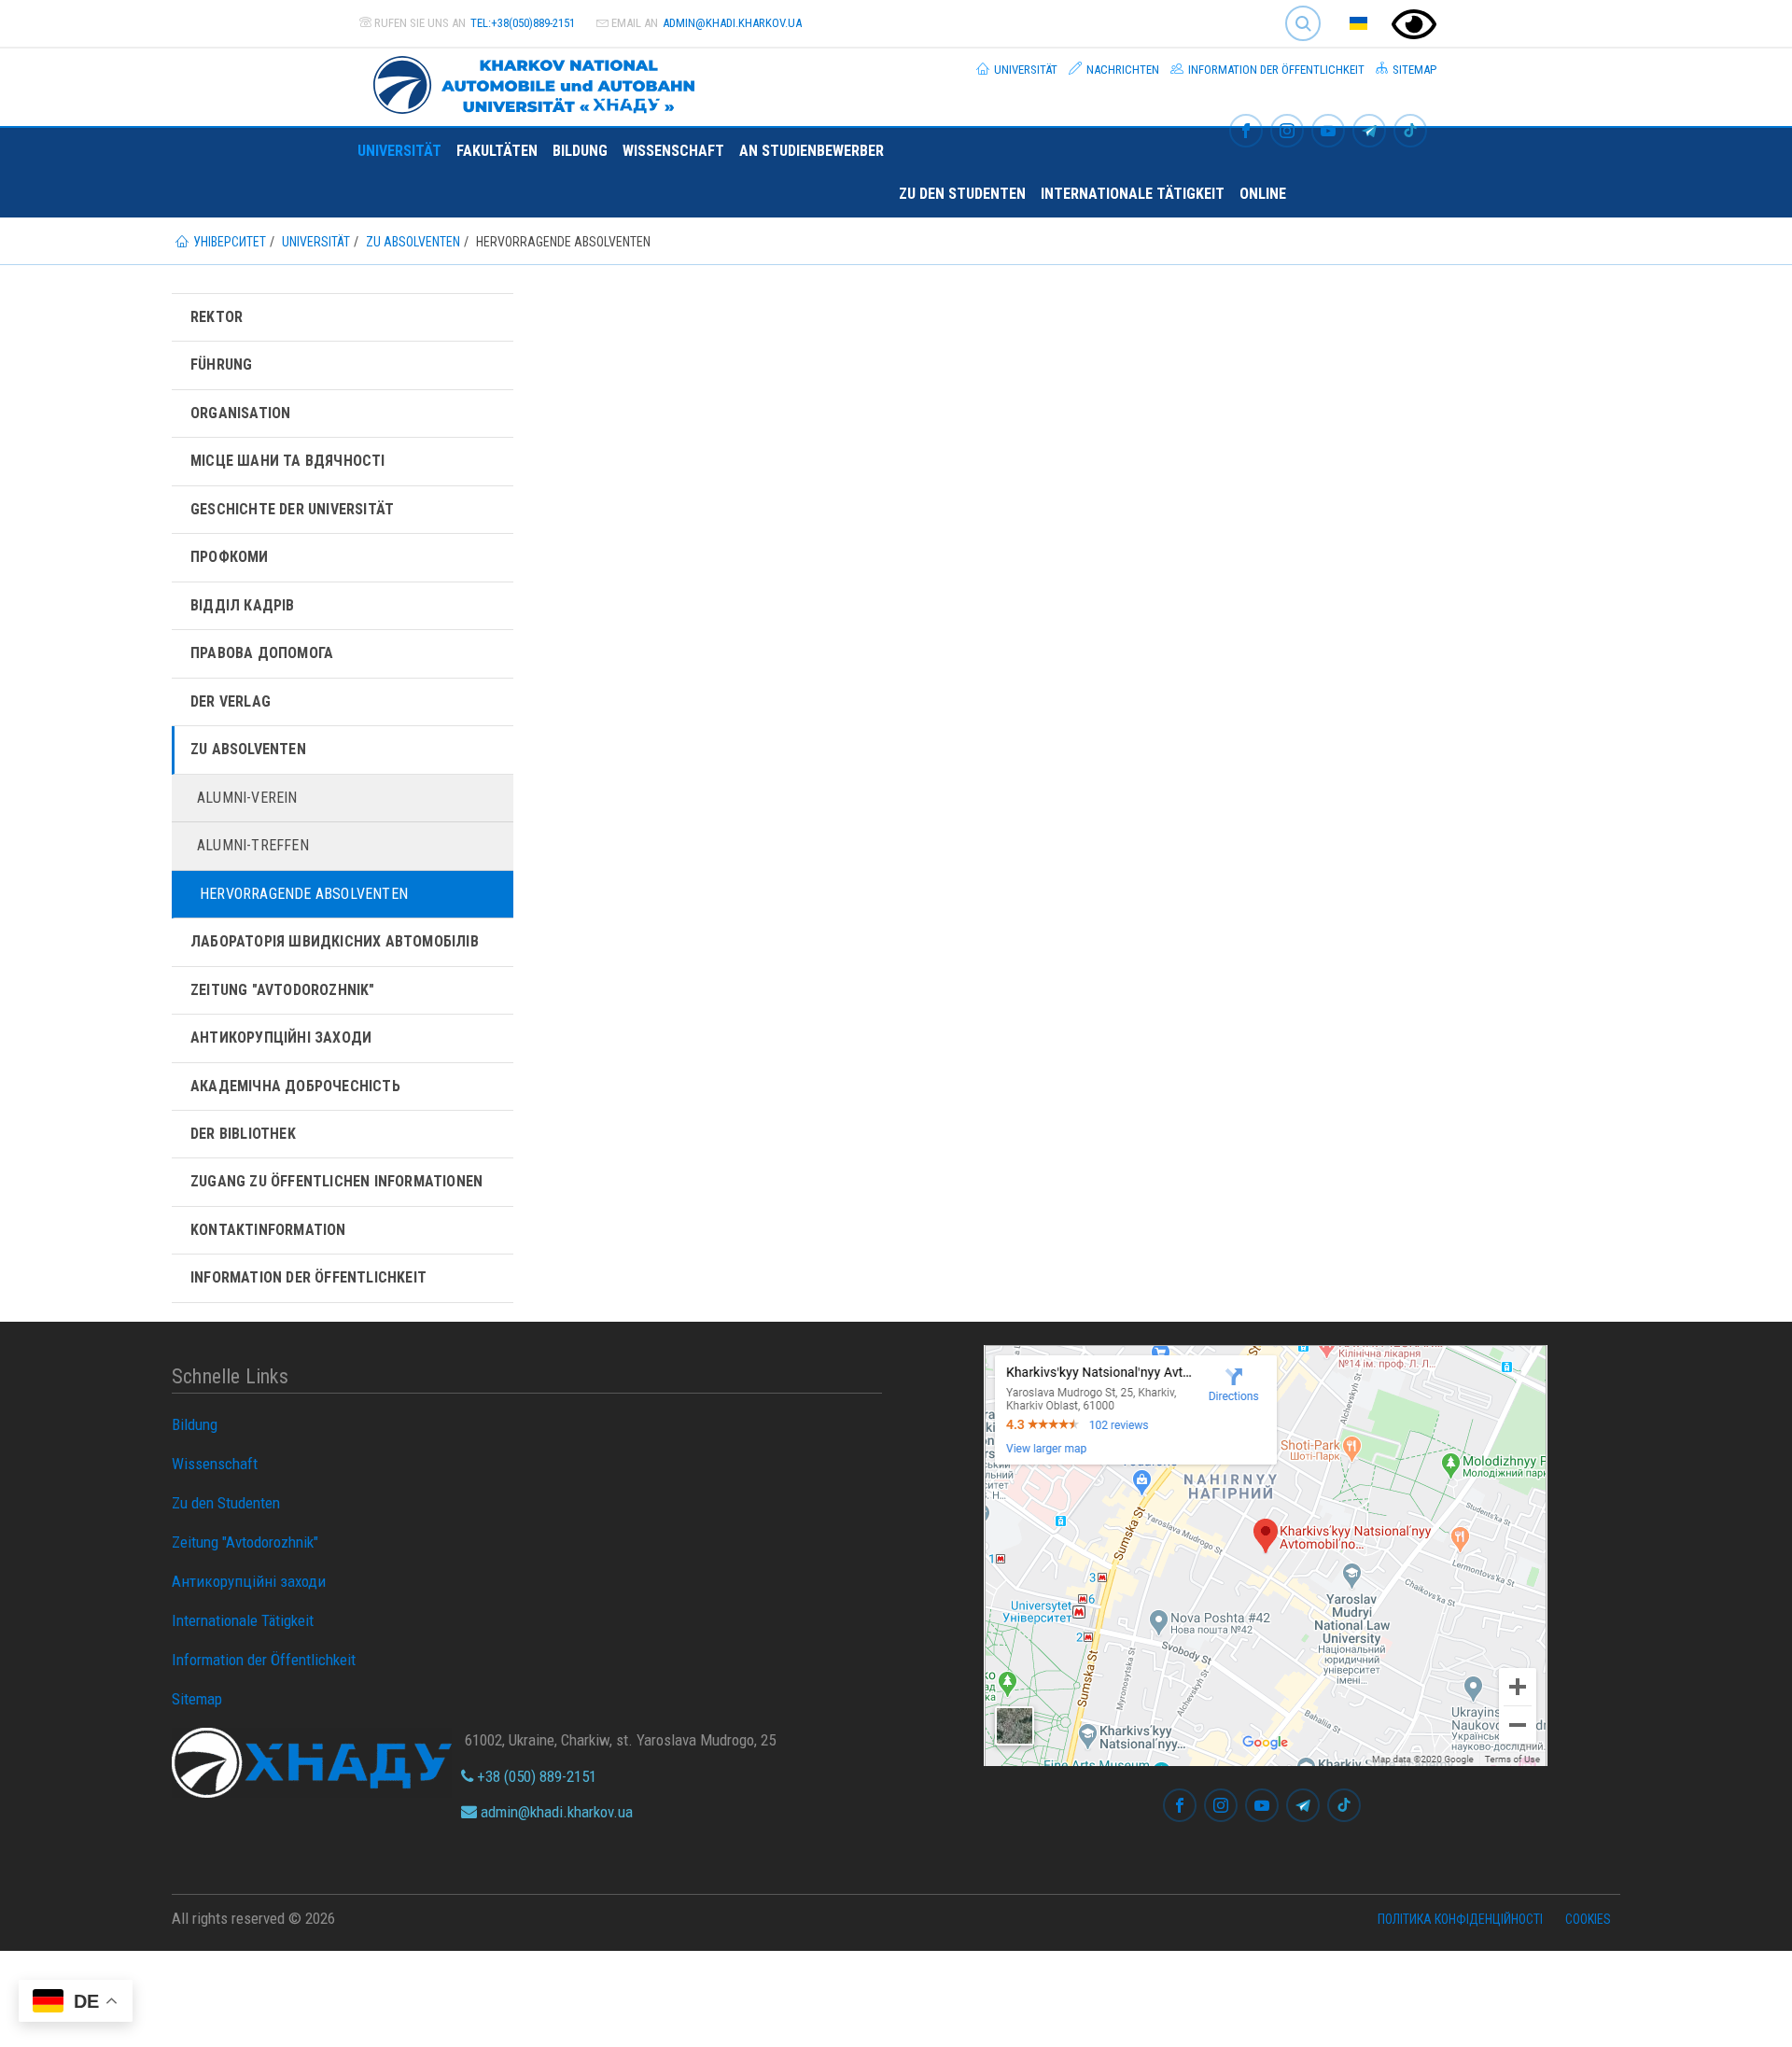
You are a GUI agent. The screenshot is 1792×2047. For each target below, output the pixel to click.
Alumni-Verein (247, 798)
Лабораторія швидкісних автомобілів (335, 941)
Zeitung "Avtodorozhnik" (283, 990)
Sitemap (1413, 70)
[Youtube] (1328, 132)
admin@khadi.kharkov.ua (732, 23)
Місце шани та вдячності (288, 461)
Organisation (240, 413)
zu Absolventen (248, 749)
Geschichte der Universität (292, 509)
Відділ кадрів (243, 605)
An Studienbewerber (812, 151)
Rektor (217, 317)
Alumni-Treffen (253, 845)
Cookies (1588, 1919)
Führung (221, 365)
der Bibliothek (243, 1134)
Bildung (580, 151)
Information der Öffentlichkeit (1275, 70)
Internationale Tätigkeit (1133, 194)
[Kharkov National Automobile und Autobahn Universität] (526, 81)
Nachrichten (1121, 70)
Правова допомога (262, 653)
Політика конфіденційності (1460, 1919)
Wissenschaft (673, 151)
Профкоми (230, 557)
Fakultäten (497, 151)
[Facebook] (1246, 132)
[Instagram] (1287, 132)
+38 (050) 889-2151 (535, 1776)
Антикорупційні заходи (281, 1038)
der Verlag (231, 701)
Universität (1024, 70)
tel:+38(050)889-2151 (523, 23)
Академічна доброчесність (295, 1086)
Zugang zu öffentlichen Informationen (336, 1181)
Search (1295, 9)
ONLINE (1263, 194)
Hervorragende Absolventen (304, 894)
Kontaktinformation (268, 1230)
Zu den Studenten (962, 194)
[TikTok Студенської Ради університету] (1410, 132)
